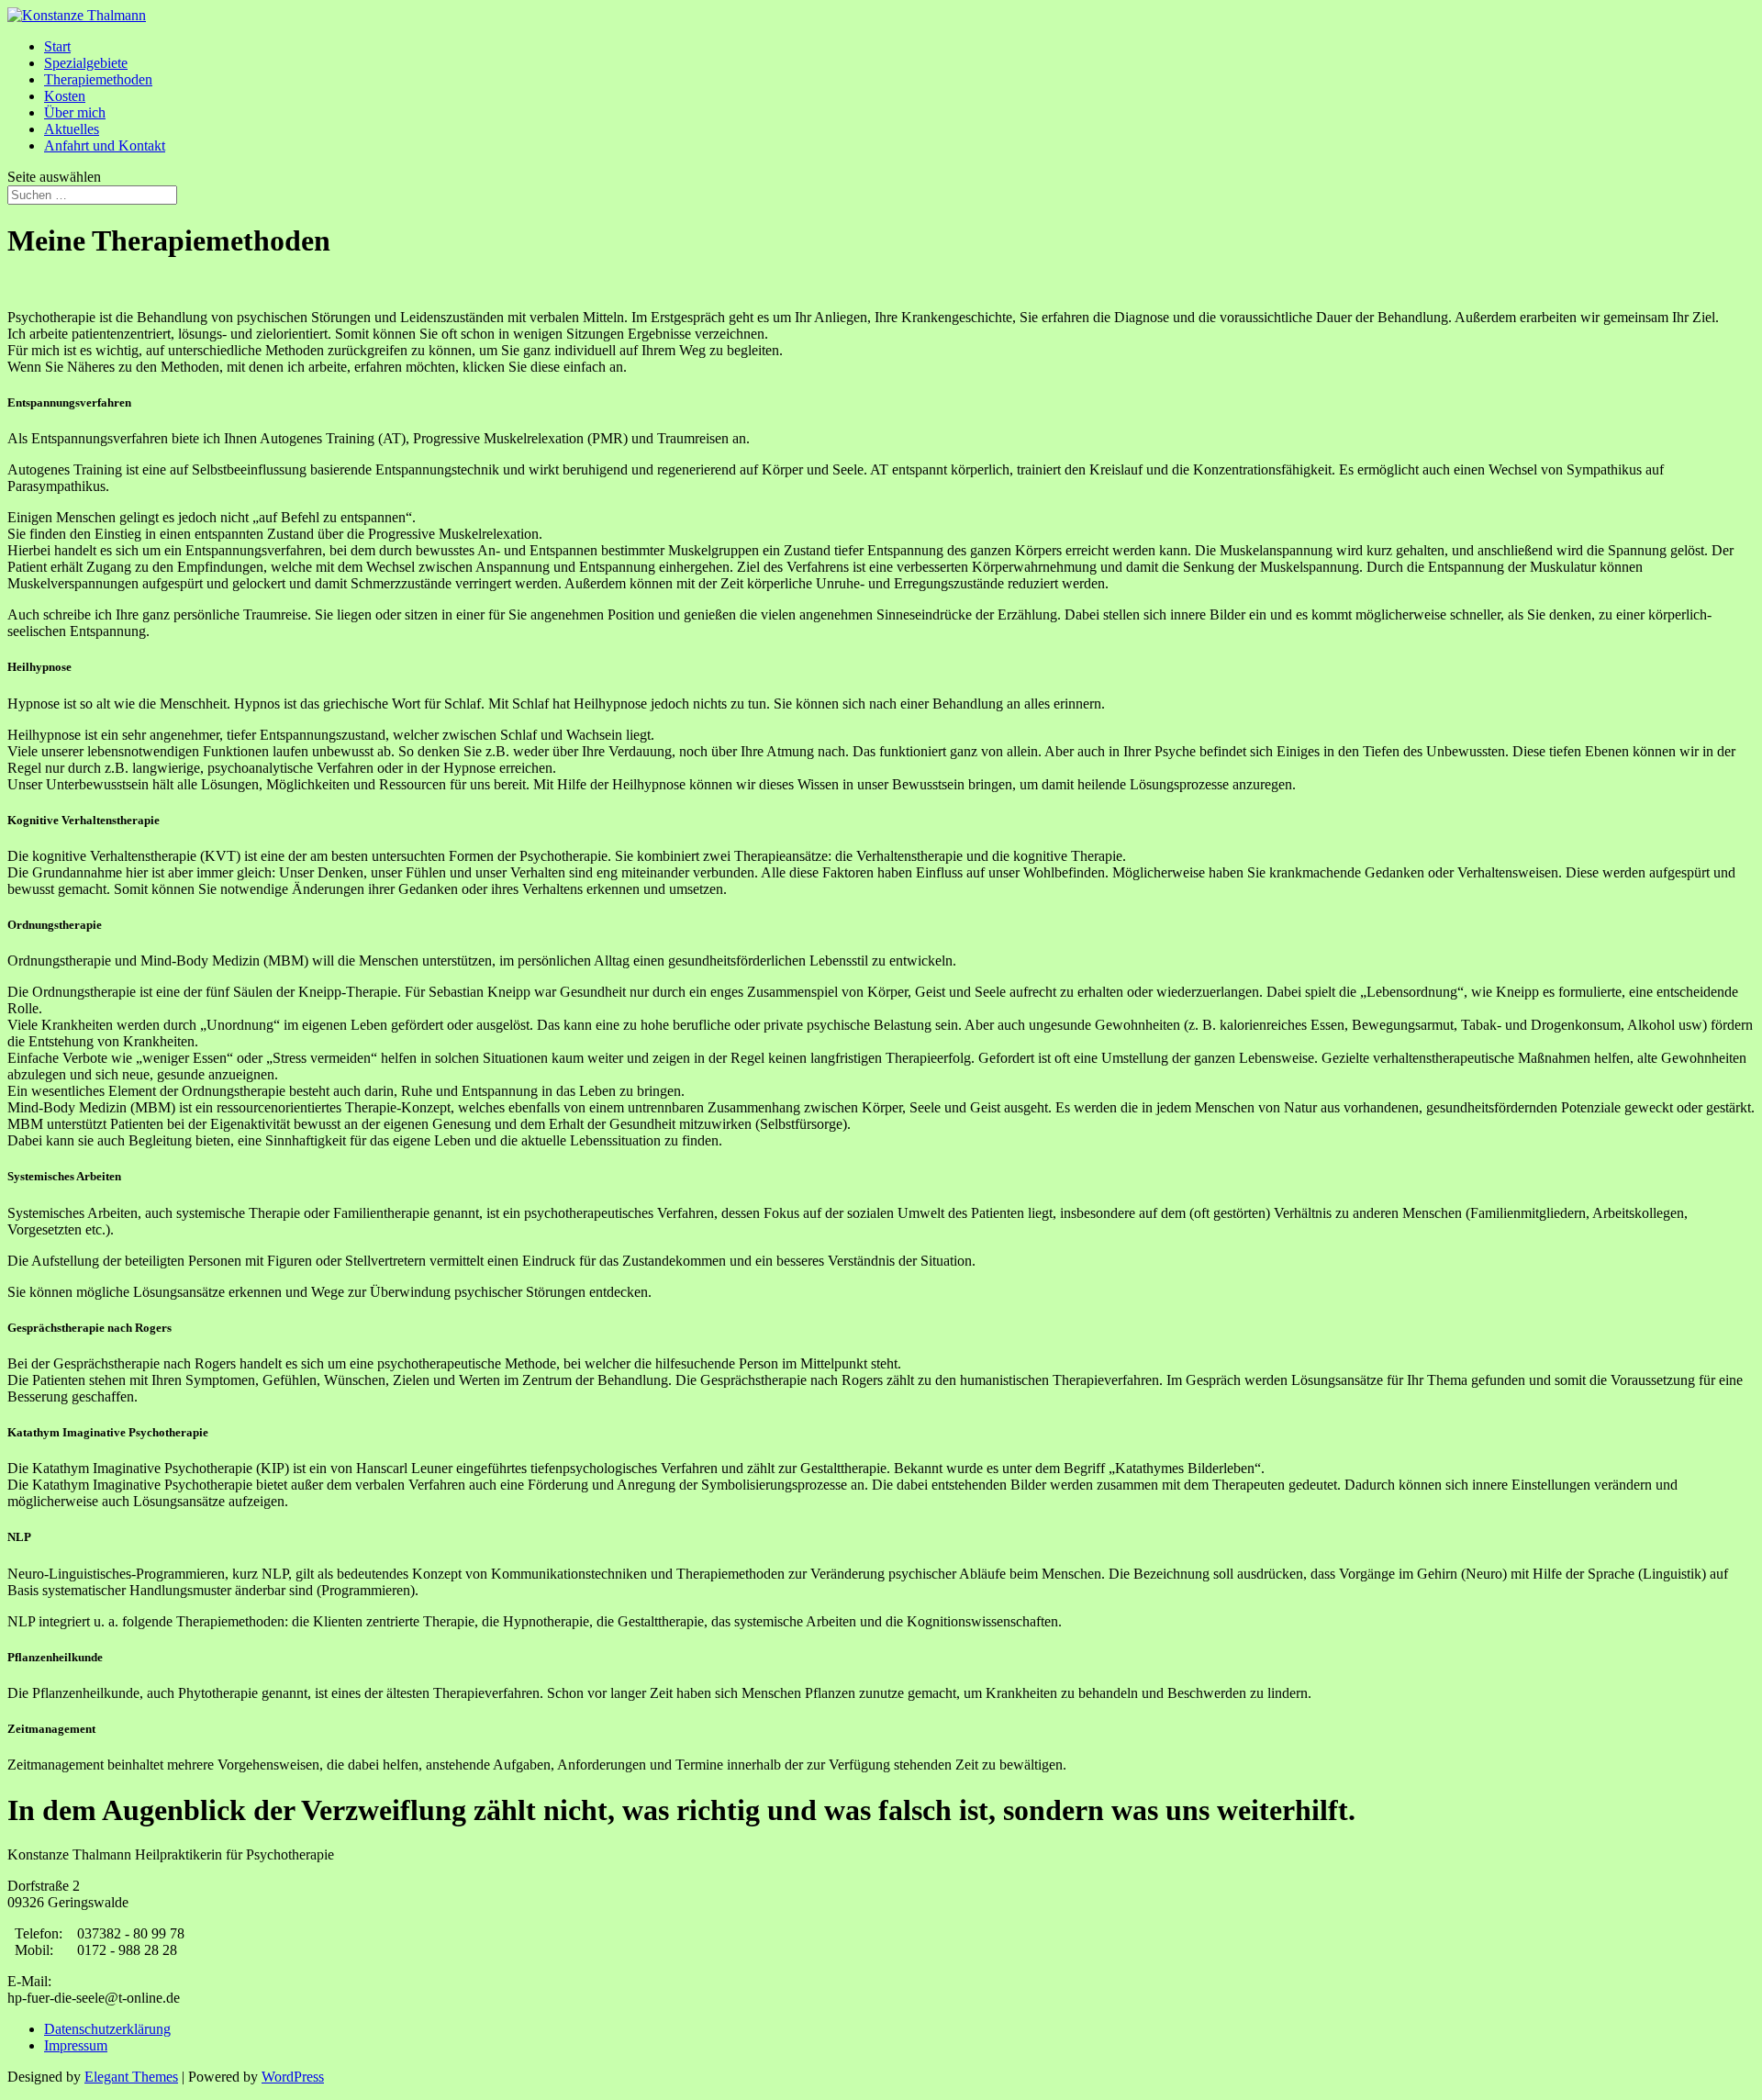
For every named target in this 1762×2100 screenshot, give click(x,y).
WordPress (293, 2077)
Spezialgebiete (86, 63)
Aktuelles (72, 129)
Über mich (75, 112)
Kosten (65, 96)
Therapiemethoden (98, 79)
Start (57, 46)
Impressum (76, 2045)
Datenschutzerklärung (107, 2029)
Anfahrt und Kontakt (105, 145)
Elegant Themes (131, 2077)
